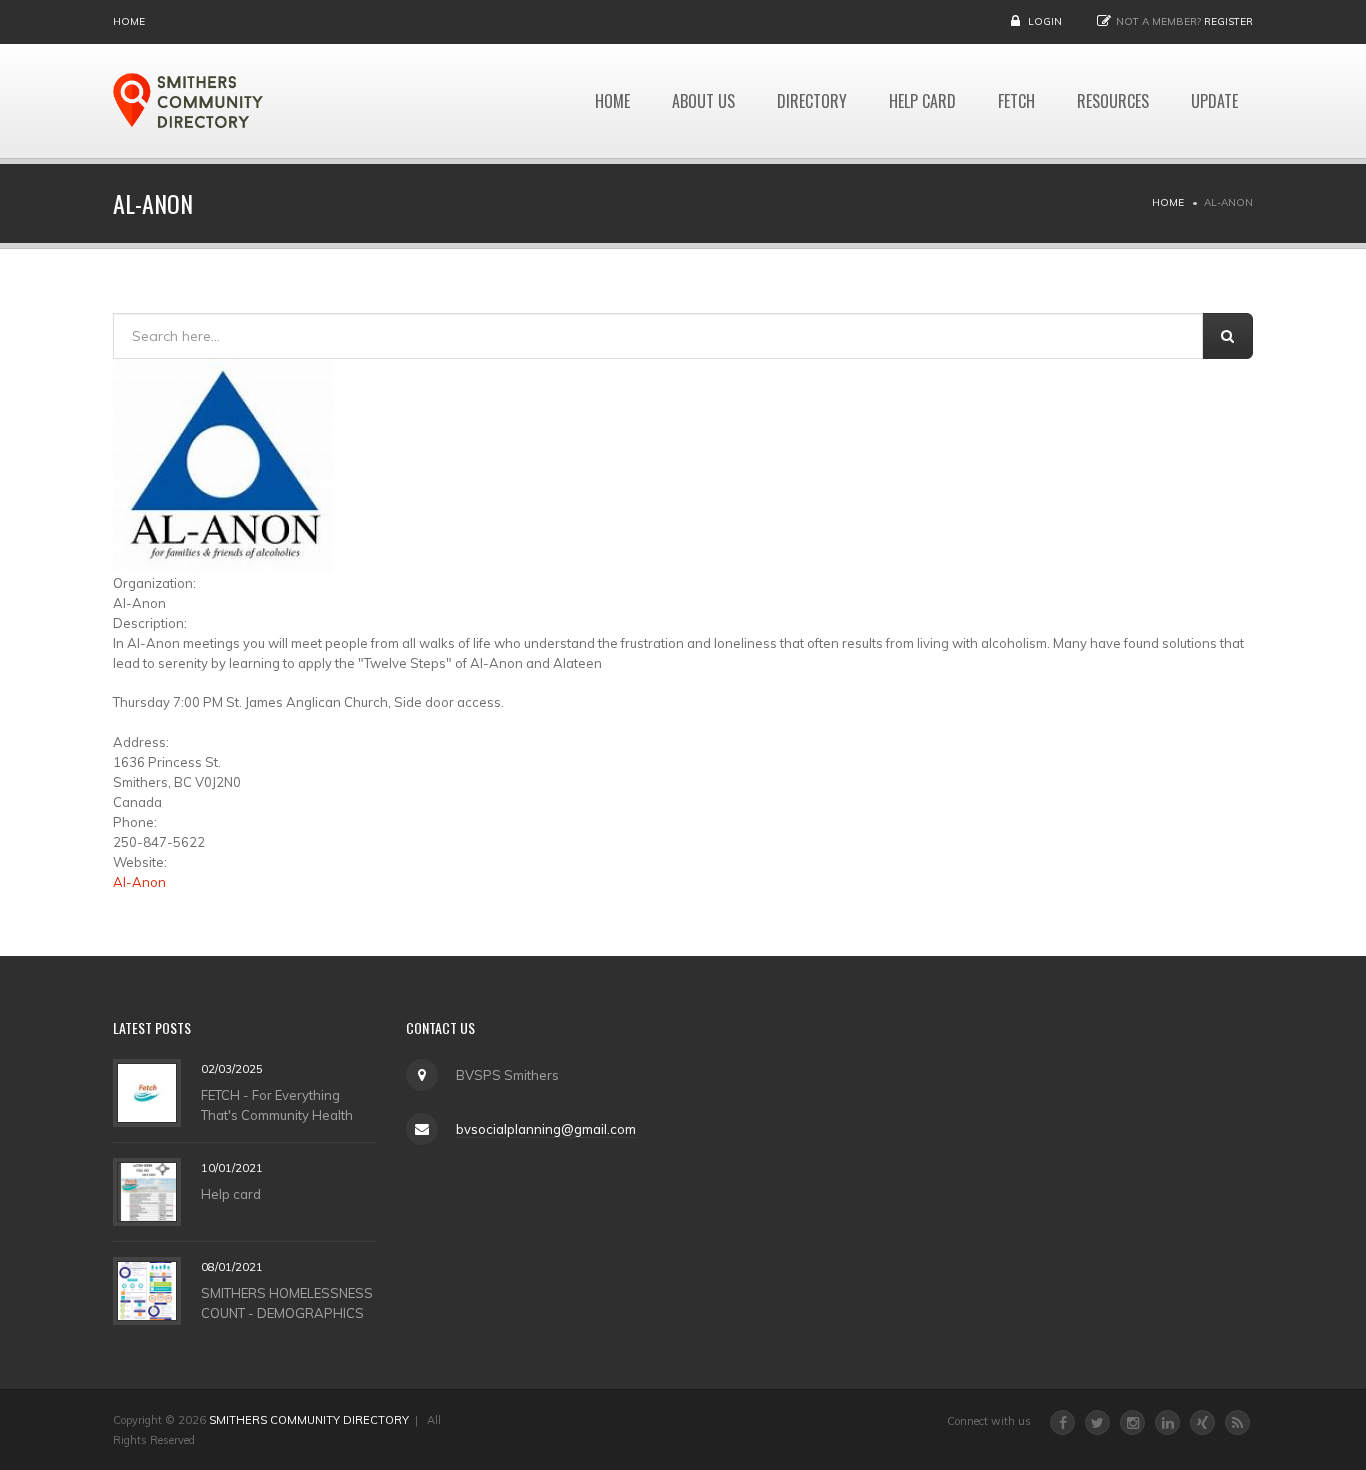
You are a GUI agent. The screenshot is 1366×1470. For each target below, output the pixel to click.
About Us (703, 101)
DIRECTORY (812, 101)
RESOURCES (1113, 101)
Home (129, 21)
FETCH (1016, 101)
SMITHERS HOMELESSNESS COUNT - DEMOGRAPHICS (287, 1302)
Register (1228, 21)
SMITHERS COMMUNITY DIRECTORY (309, 1420)
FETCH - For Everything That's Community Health (277, 1104)
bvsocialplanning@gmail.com (546, 1129)
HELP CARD (922, 101)
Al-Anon (139, 882)
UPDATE (1214, 101)
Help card (231, 1193)
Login (1045, 21)
